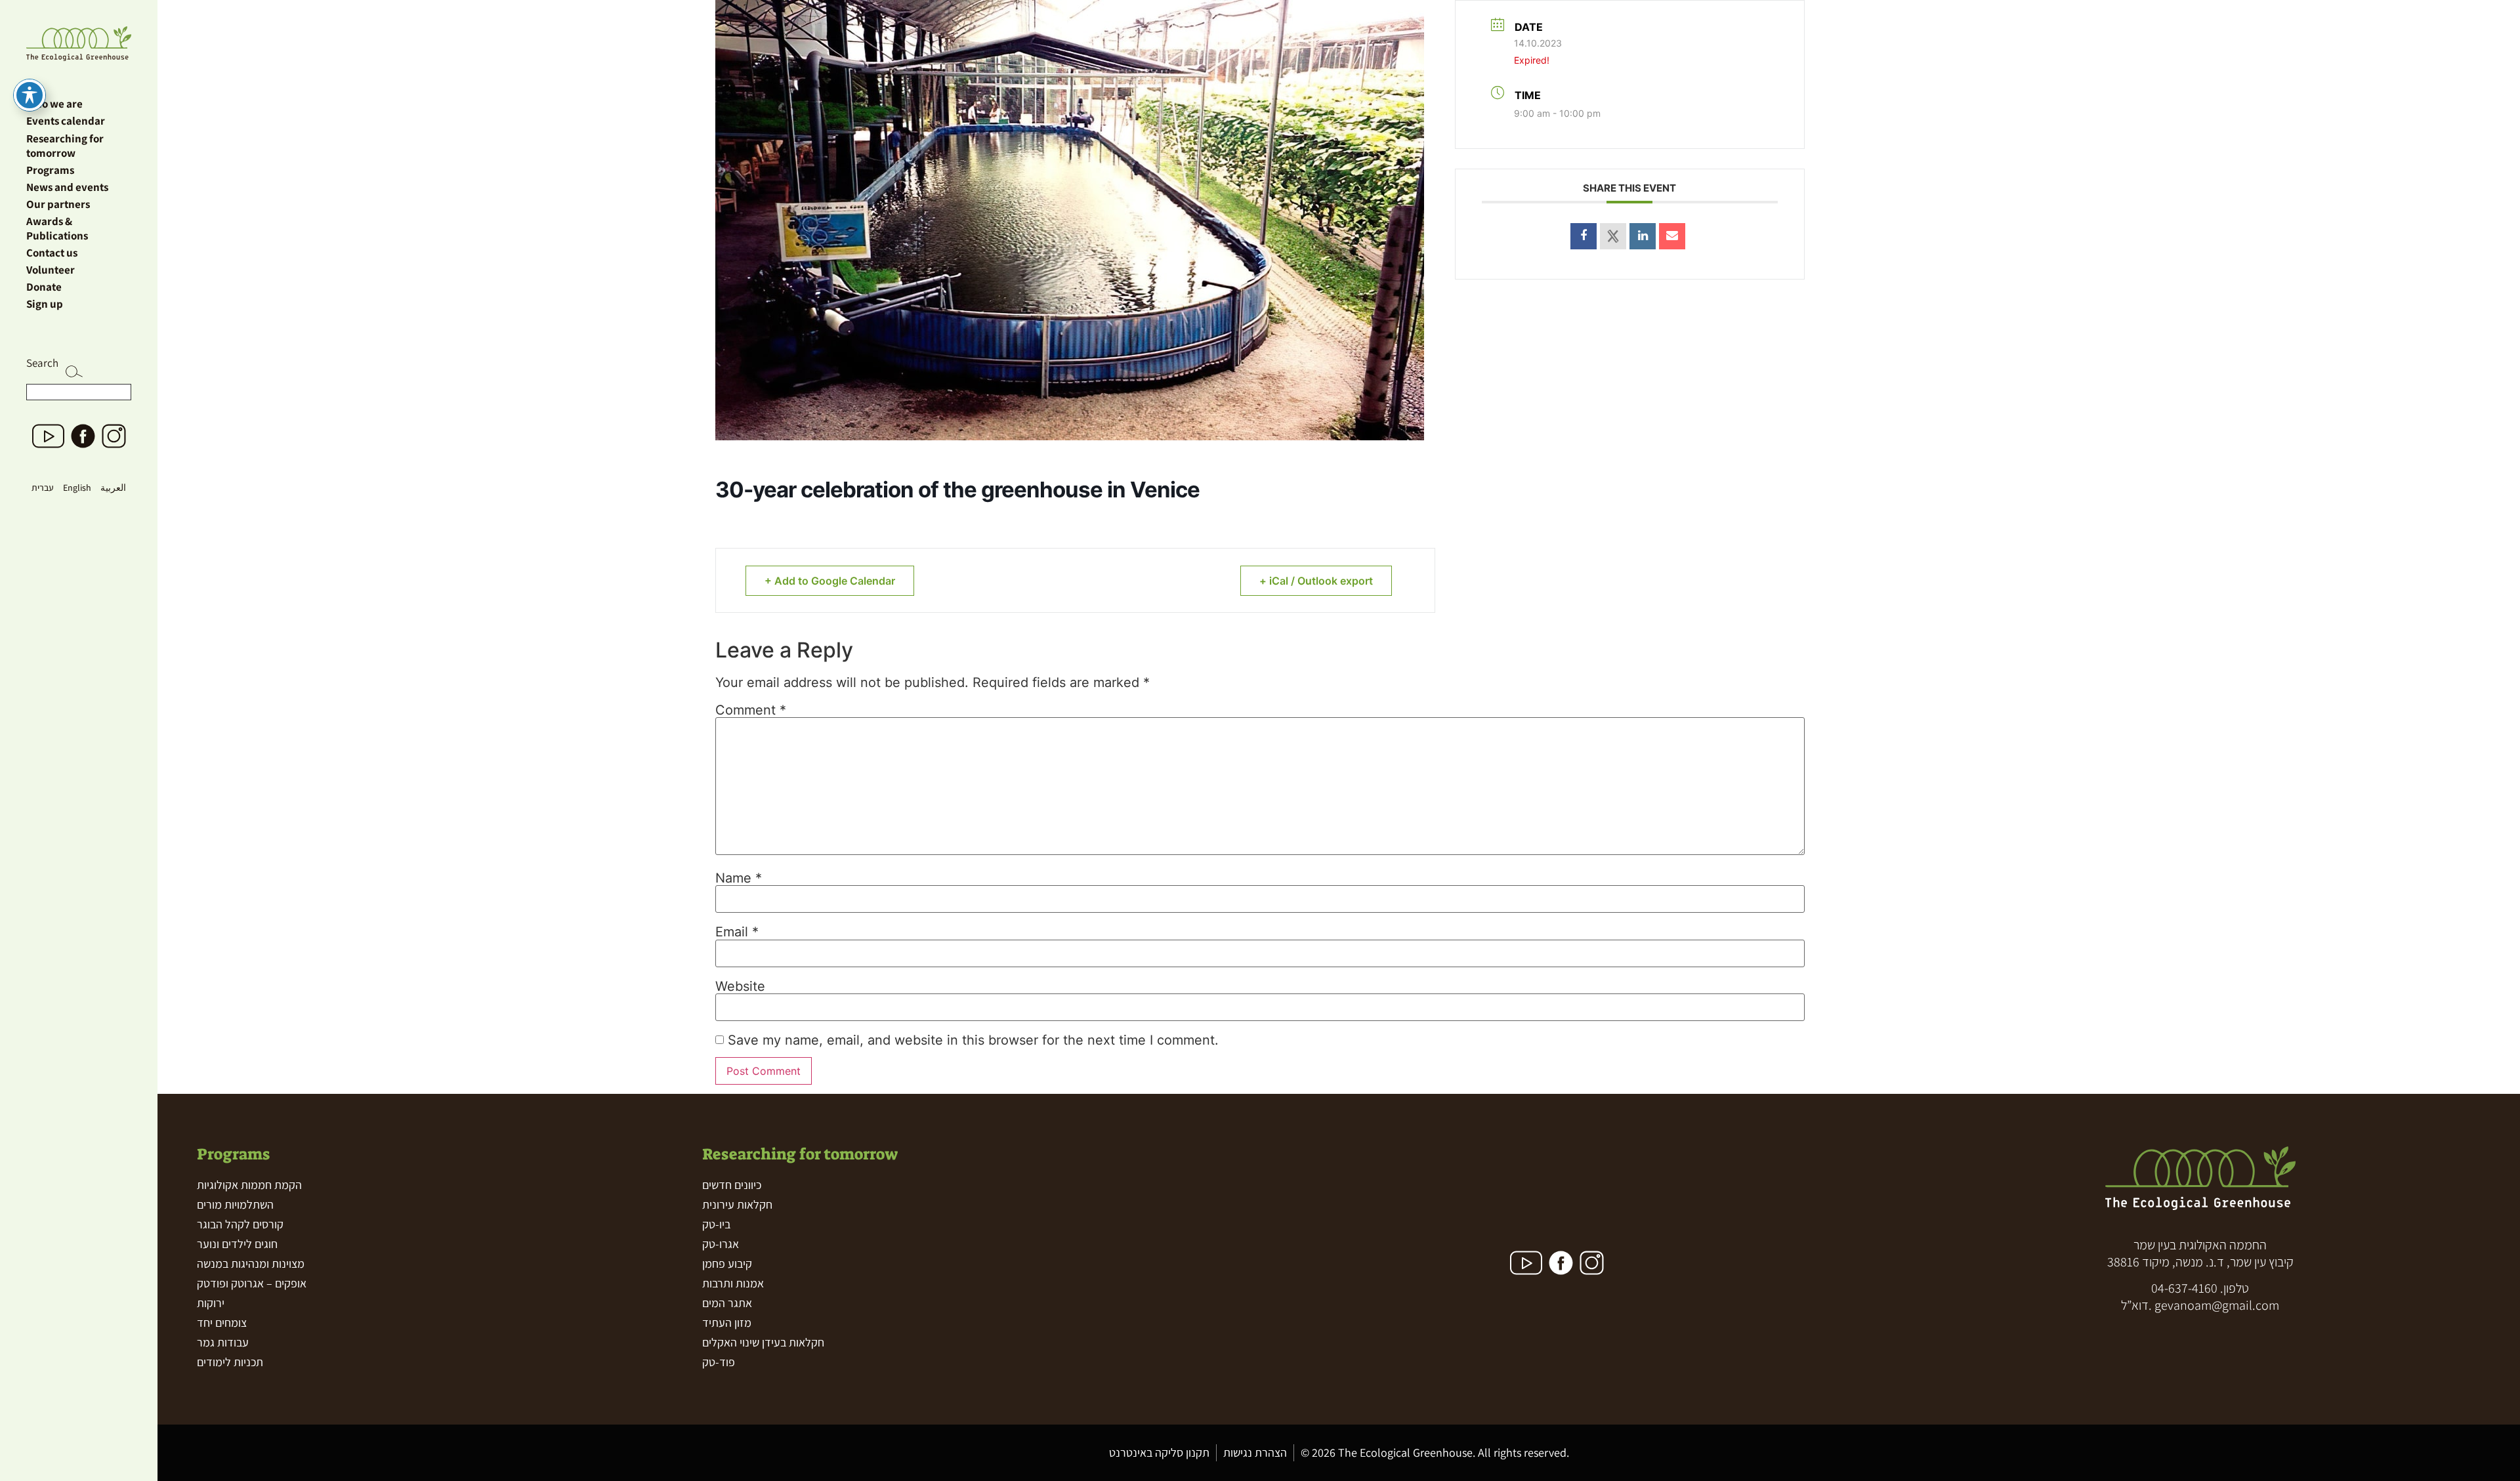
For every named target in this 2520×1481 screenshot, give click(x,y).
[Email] (1672, 236)
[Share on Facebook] (1584, 236)
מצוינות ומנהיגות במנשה (251, 1263)
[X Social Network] (1613, 236)
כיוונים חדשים (732, 1185)
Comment (751, 710)
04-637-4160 (2184, 1288)
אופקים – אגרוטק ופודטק (252, 1283)
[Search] (74, 374)
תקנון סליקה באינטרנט (1159, 1452)
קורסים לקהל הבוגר (240, 1224)
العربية (113, 488)
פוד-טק (719, 1362)
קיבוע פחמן (727, 1263)
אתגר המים (727, 1303)
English (77, 488)
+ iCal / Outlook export (1316, 581)
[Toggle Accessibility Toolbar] (30, 95)
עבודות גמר (223, 1342)
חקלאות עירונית (737, 1204)
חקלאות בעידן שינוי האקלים (763, 1342)
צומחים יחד (222, 1323)
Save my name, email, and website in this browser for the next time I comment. (973, 1040)
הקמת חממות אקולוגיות (249, 1185)
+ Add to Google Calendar (830, 581)
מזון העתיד (727, 1323)
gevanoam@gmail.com (2217, 1305)
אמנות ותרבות (733, 1283)
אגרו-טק (721, 1244)
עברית (43, 488)
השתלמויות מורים (235, 1204)
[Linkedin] (1643, 236)
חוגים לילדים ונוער (237, 1244)
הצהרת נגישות (1255, 1452)
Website (740, 986)
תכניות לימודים (230, 1362)
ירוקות (211, 1303)
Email (737, 932)
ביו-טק (716, 1224)
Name (739, 878)
